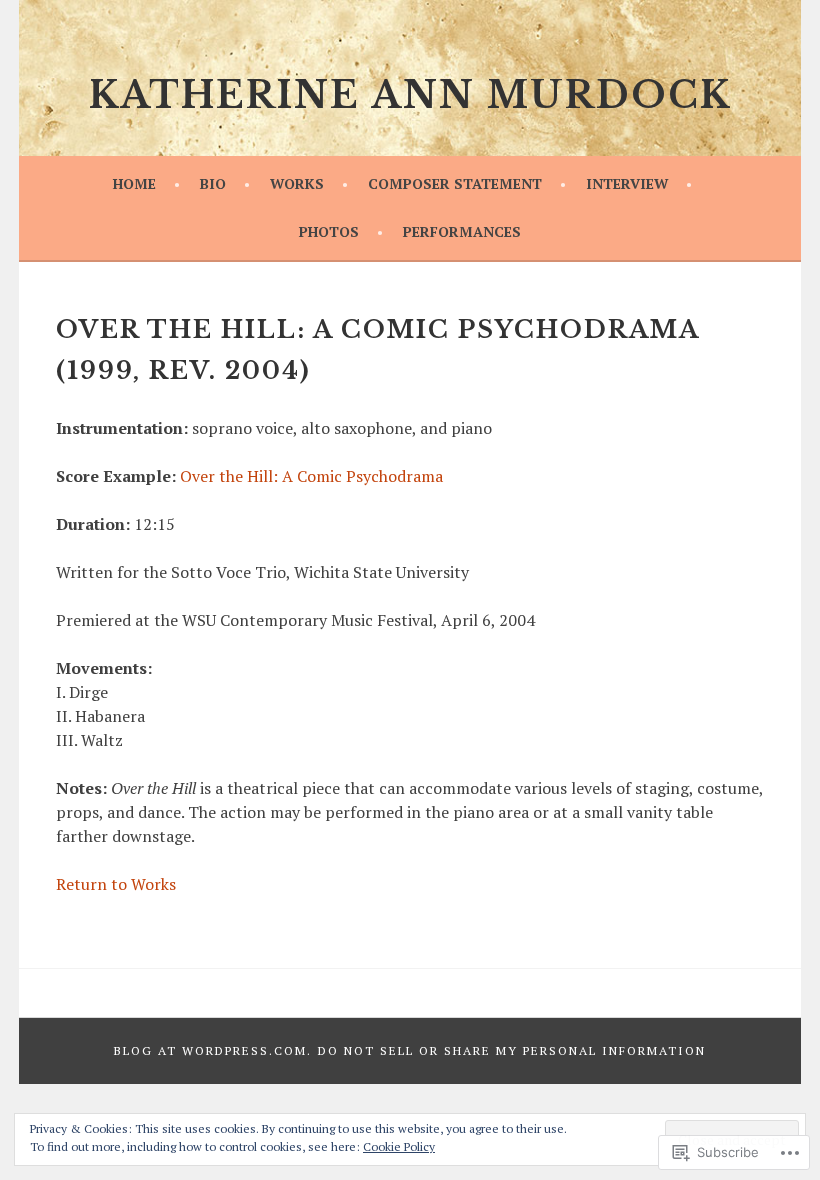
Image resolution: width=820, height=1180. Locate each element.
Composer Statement (455, 183)
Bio (213, 183)
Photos (329, 231)
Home (134, 183)
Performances (462, 231)
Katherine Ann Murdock (410, 95)
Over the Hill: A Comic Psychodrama (311, 476)
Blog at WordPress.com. (213, 1050)
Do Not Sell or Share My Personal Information (512, 1050)
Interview (627, 183)
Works (297, 183)
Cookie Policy (399, 1146)
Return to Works (116, 884)
